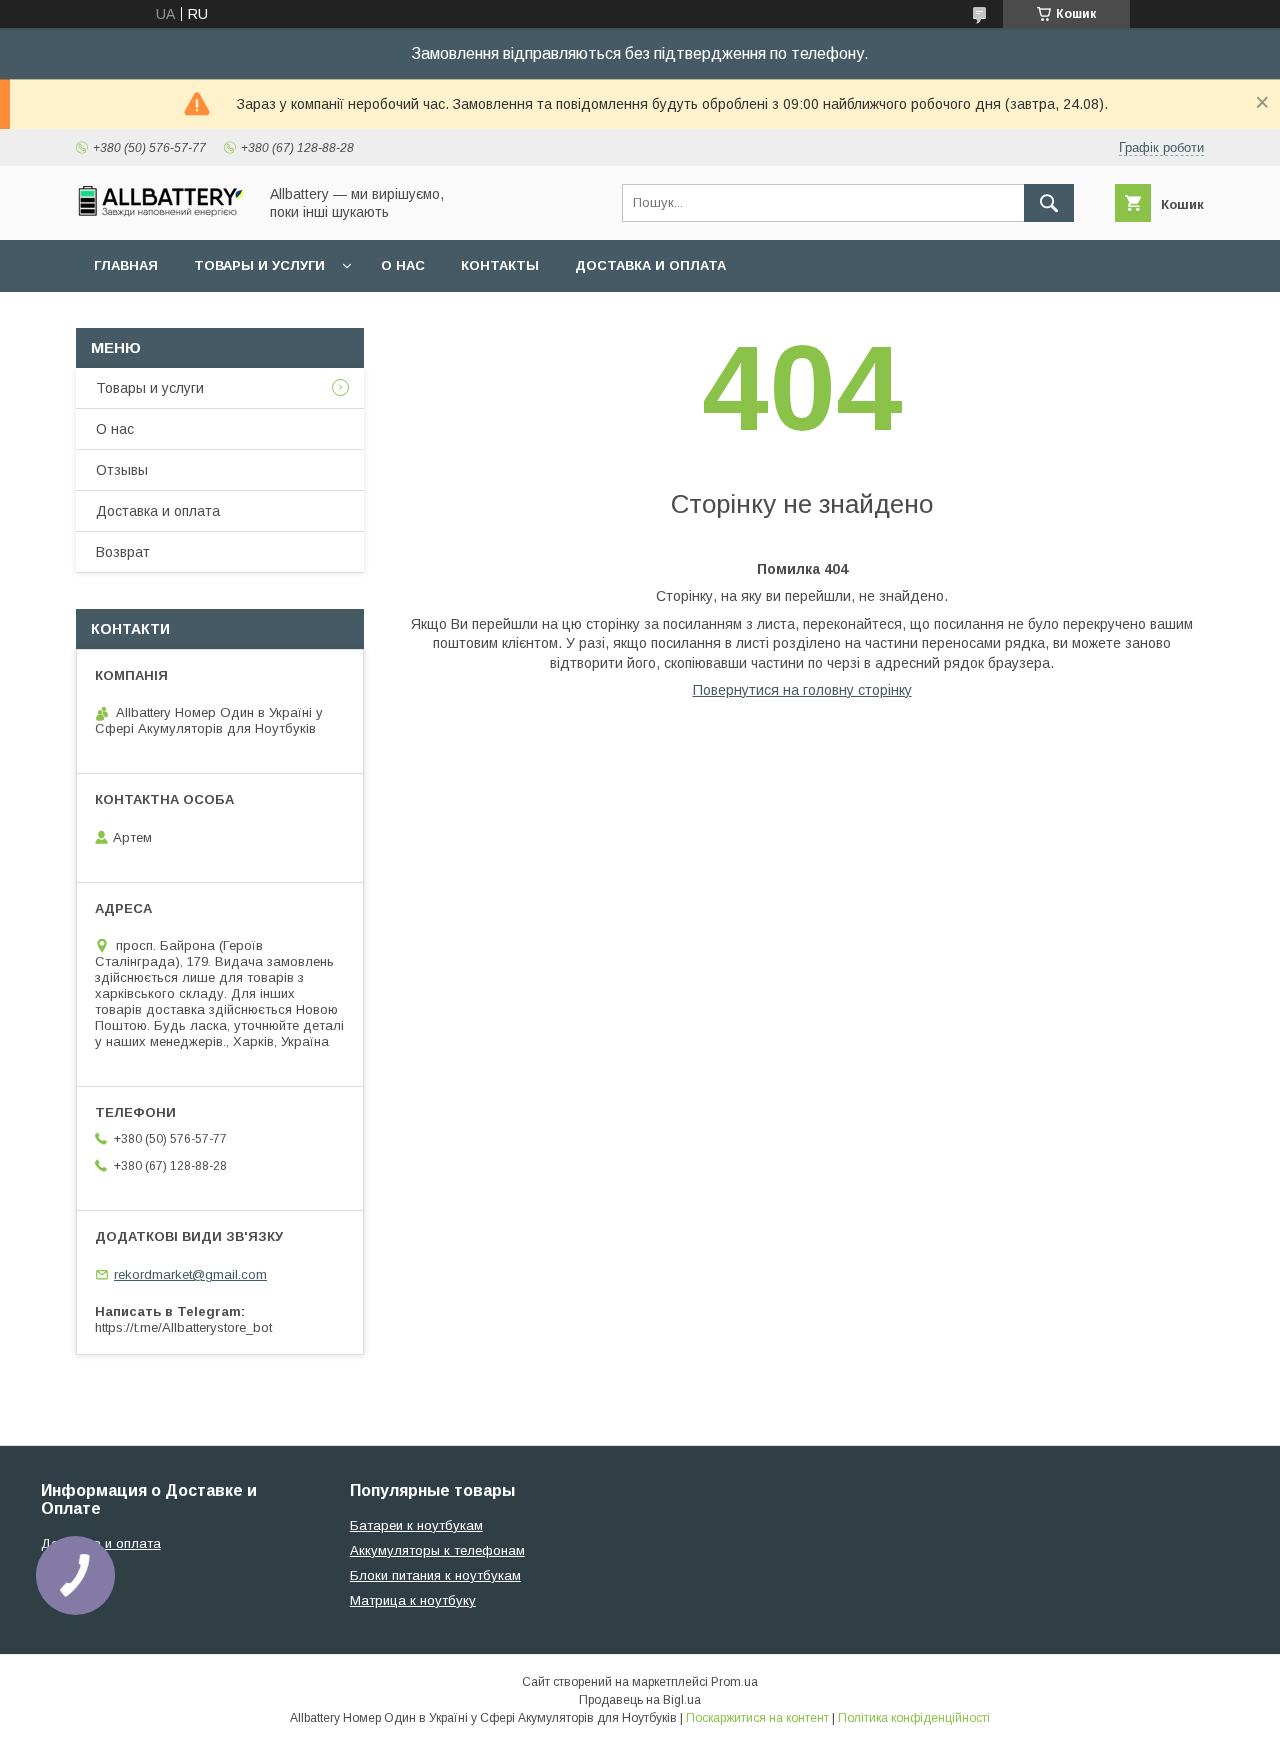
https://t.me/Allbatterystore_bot (183, 1327)
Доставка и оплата (650, 265)
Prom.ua (734, 1682)
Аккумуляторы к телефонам (437, 1550)
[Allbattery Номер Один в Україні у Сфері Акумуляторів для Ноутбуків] (161, 212)
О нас (403, 265)
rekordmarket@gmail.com (190, 1274)
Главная (126, 265)
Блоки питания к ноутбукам (435, 1575)
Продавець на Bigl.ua (640, 1700)
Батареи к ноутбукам (416, 1525)
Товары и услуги (259, 265)
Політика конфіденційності (914, 1718)
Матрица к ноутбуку (413, 1600)
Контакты (500, 265)
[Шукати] (1049, 203)
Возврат (123, 552)
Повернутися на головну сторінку (802, 690)
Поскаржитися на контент (757, 1718)
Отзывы (122, 470)
